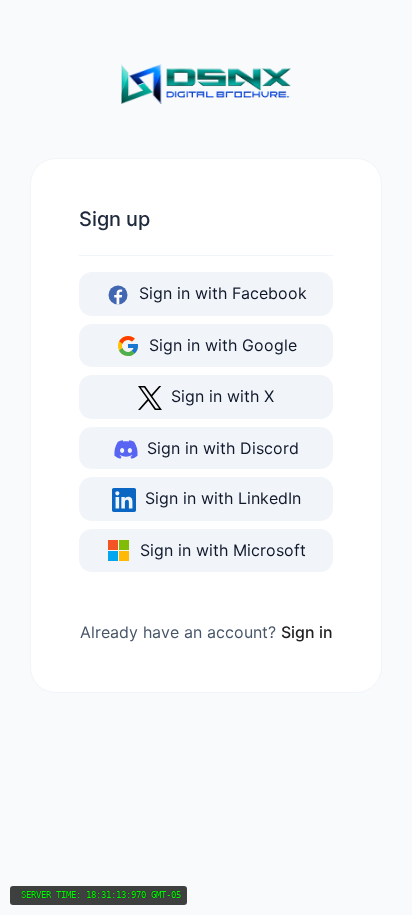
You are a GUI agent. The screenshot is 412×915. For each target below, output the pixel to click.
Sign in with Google (220, 345)
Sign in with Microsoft (220, 550)
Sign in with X (220, 396)
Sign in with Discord (220, 448)
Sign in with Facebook (220, 293)
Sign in (307, 632)
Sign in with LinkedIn (220, 498)
